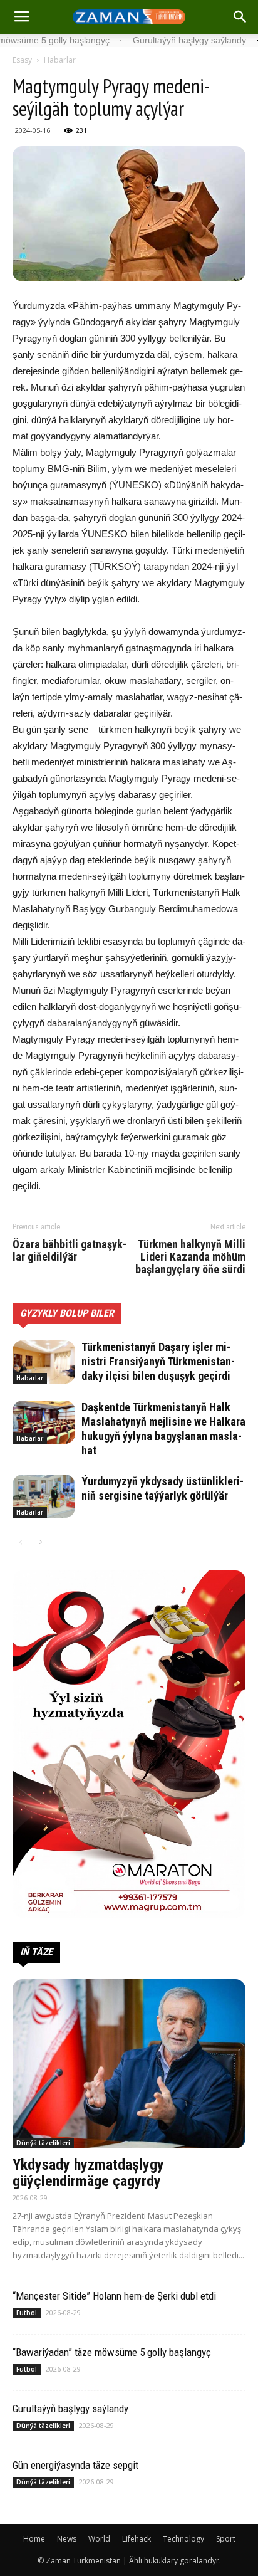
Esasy (22, 60)
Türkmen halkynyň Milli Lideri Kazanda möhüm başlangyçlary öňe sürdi (190, 1257)
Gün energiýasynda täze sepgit (75, 2465)
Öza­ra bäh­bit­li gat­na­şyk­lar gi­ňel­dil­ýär (70, 1251)
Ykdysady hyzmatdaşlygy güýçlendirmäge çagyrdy (88, 2173)
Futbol (27, 2313)
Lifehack (137, 2539)
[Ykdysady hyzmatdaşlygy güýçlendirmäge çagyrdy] (129, 2064)
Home (34, 2539)
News (67, 2539)
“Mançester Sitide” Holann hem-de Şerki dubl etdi (114, 2296)
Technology (183, 2539)
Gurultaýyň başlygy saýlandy (70, 2409)
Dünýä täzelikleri (43, 2143)
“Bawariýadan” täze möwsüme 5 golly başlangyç (112, 2352)
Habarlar (60, 60)
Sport (226, 2539)
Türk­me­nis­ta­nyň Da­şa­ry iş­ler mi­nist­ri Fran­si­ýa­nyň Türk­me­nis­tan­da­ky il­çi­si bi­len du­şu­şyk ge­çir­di (158, 1361)
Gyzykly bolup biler (67, 1313)
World (99, 2539)
